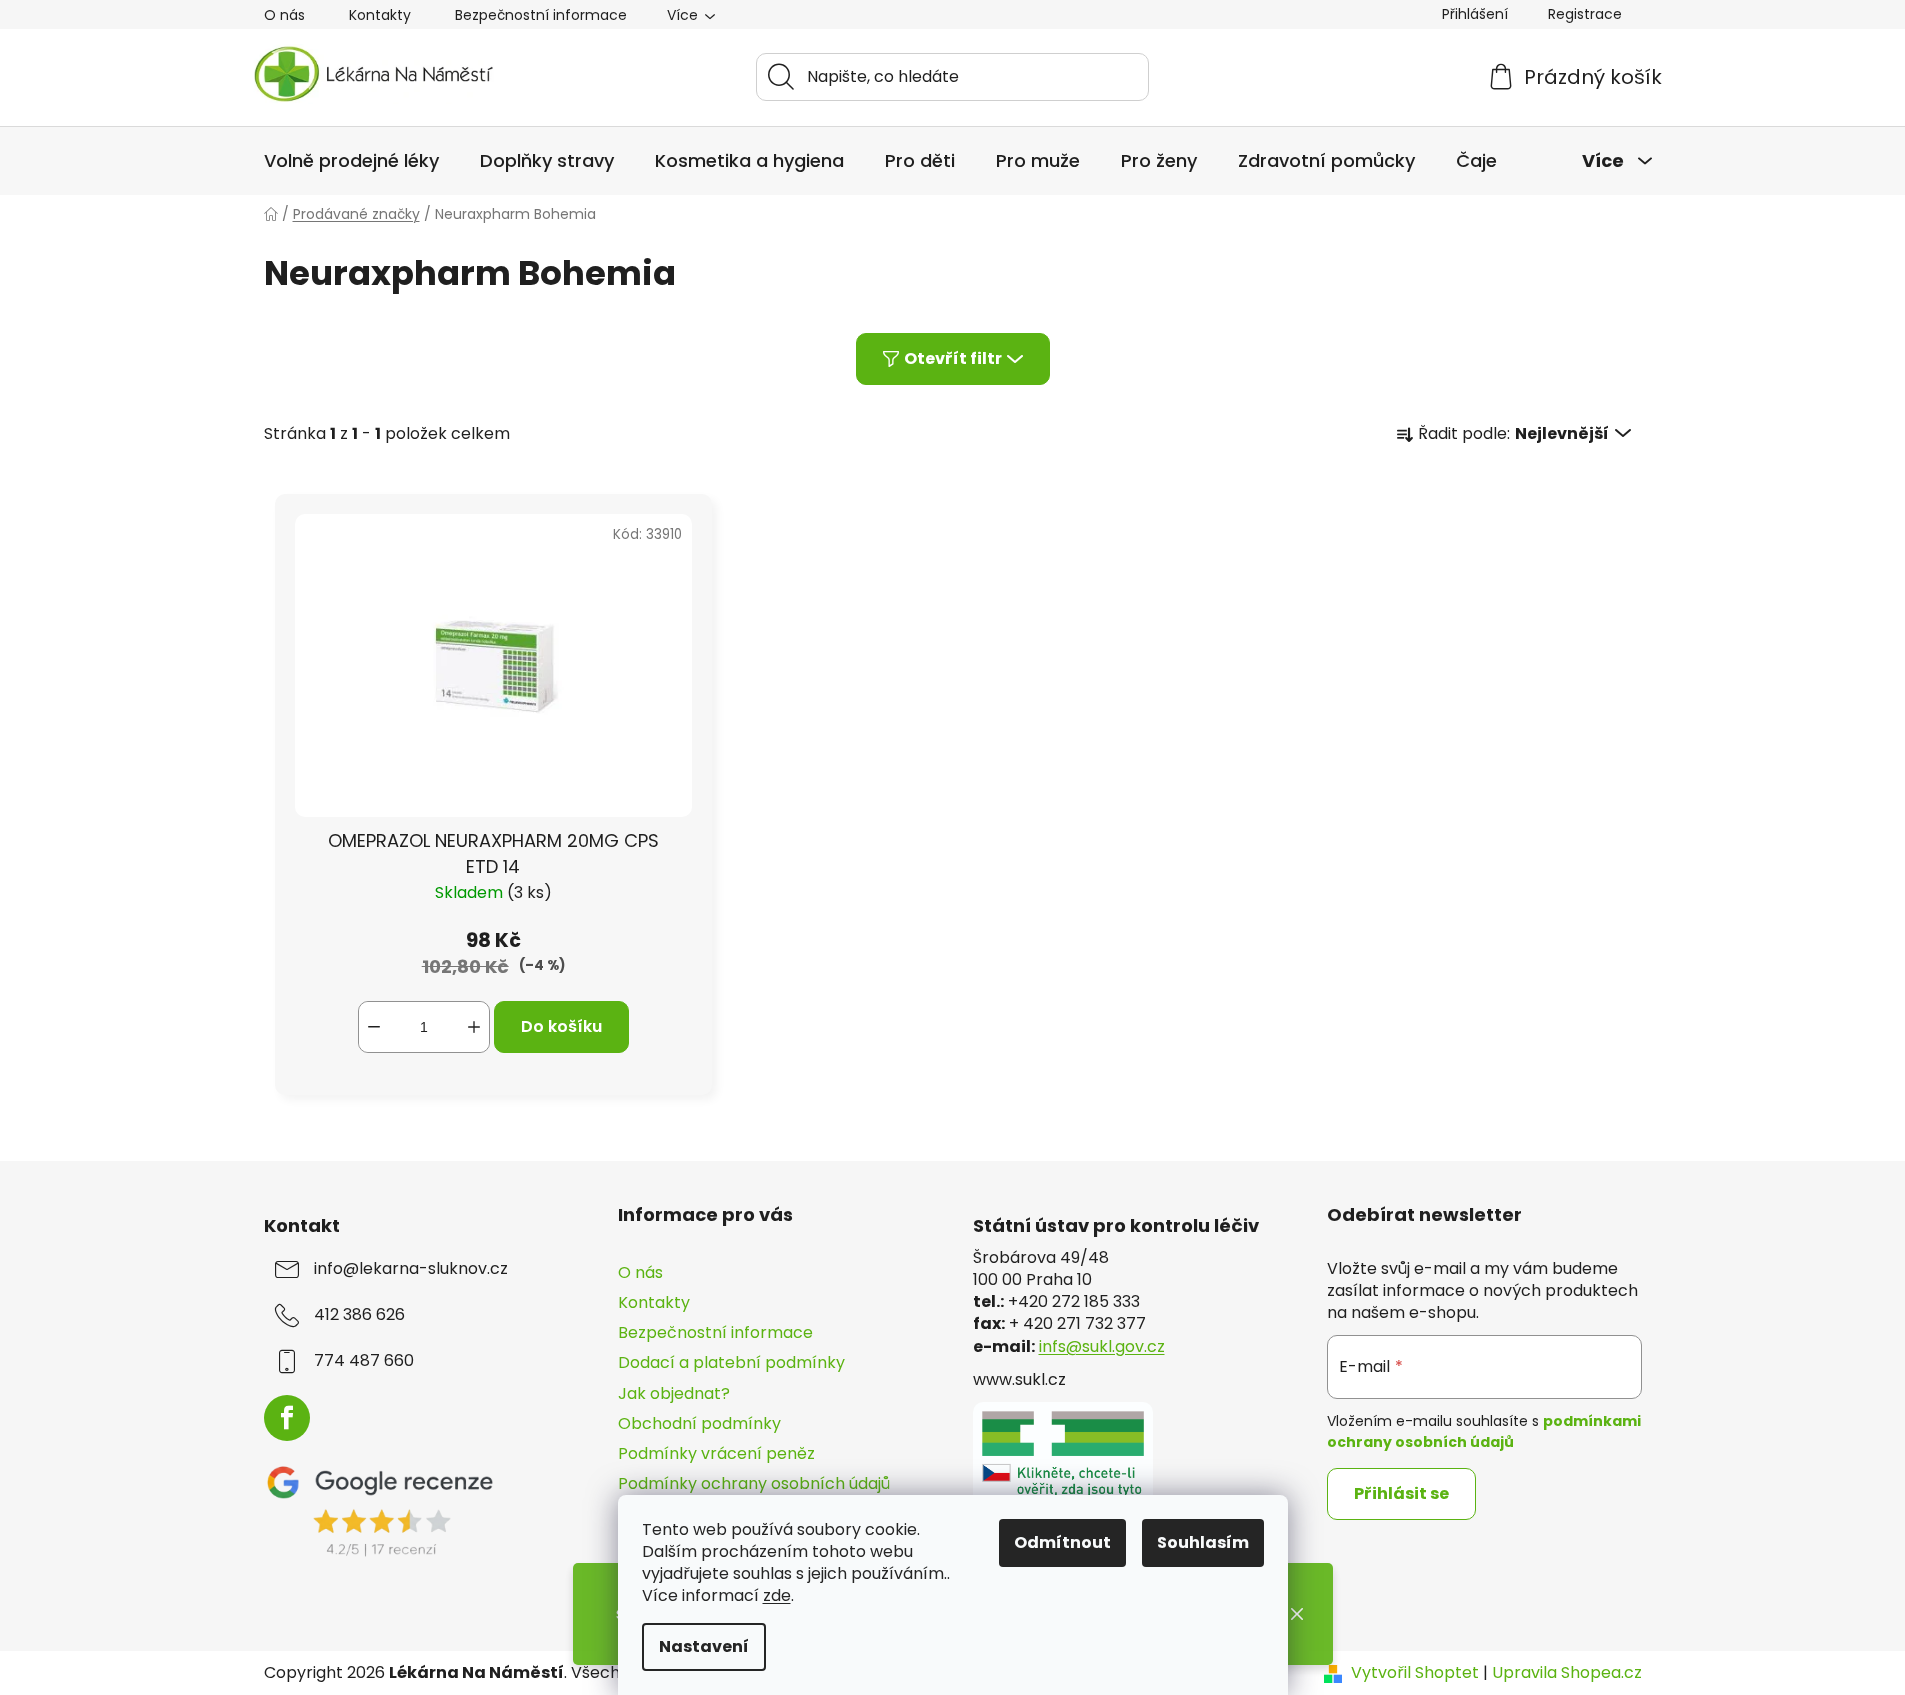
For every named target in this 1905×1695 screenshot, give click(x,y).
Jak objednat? (674, 1393)
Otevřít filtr (953, 358)
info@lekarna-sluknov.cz (411, 1269)
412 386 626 (359, 1315)
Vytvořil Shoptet (1415, 1673)
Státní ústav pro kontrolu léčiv (1116, 1226)
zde (777, 1595)
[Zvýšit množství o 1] (474, 1027)
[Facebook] (287, 1418)
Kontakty (380, 15)
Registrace (1585, 14)
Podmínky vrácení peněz (716, 1453)
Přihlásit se (1401, 1493)
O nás (284, 15)
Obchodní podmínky (699, 1423)
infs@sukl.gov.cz (1102, 1347)
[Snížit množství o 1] (374, 1027)
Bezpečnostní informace (541, 15)
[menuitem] (351, 161)
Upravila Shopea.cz (1567, 1673)
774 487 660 (364, 1361)
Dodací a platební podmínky (731, 1362)
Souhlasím (1203, 1542)
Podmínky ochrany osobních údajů (754, 1483)
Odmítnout (1062, 1542)
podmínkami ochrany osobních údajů (1484, 1431)
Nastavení (704, 1646)
